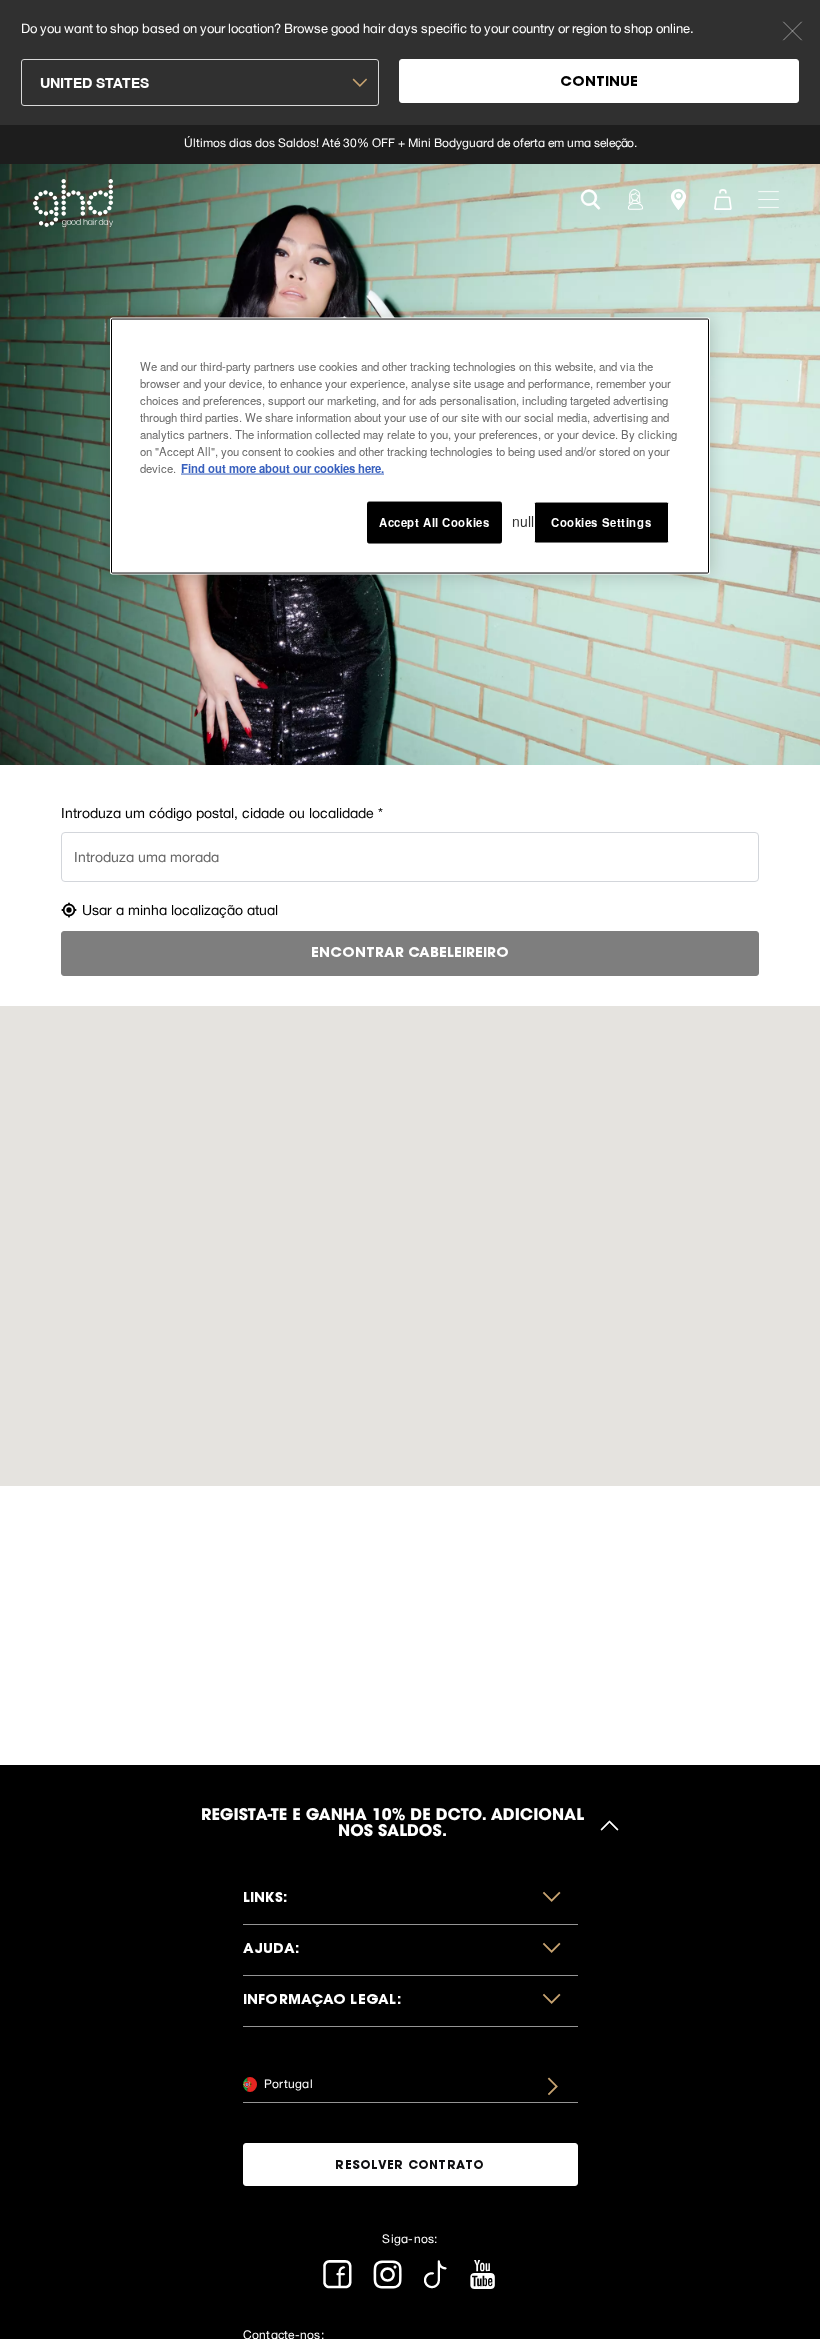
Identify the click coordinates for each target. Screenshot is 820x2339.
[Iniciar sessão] (634, 198)
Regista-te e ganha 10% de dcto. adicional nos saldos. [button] (392, 1825)
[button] (410, 1899)
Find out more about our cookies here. (282, 468)
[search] (590, 197)
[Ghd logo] (73, 203)
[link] (410, 144)
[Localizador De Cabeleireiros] (678, 198)
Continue (599, 83)
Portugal (287, 2084)
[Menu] (768, 198)
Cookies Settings (601, 522)
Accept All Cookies (434, 522)
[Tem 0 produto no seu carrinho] (722, 198)
